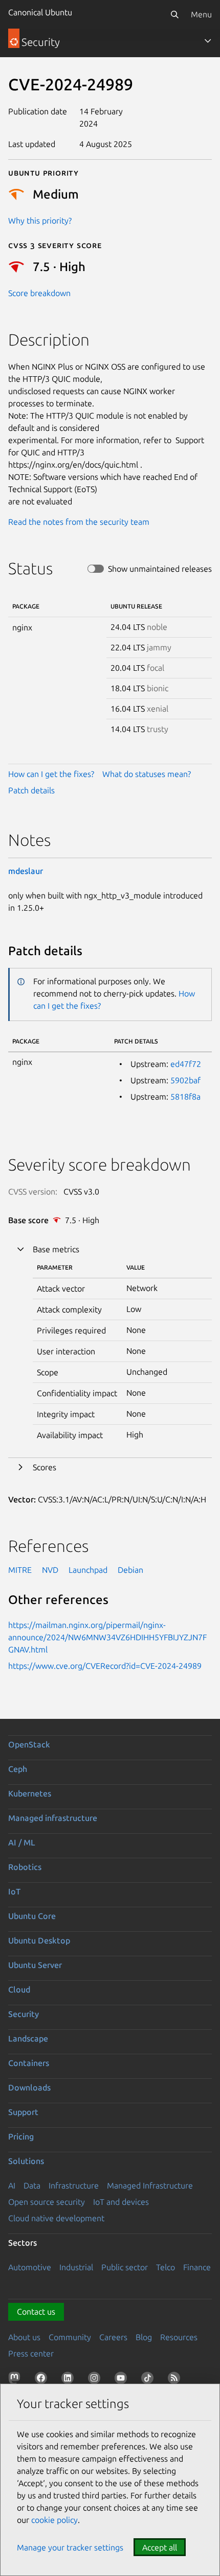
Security (24, 2014)
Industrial (76, 2267)
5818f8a (185, 1097)
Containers (29, 2063)
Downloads (29, 2087)
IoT (14, 1891)
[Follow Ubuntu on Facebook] (43, 2380)
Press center (31, 2353)
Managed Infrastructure (150, 2185)
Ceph (18, 1769)
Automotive (30, 2267)
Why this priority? (40, 221)
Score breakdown (39, 293)
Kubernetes (30, 1793)
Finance (197, 2267)
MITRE (20, 1570)
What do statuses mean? (147, 774)
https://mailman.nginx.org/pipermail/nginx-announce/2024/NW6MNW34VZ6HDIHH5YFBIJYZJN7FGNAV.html (107, 1637)
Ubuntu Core (32, 1916)
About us (24, 2337)
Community (70, 2337)
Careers (113, 2337)
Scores (45, 1467)
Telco (166, 2267)
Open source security (47, 2202)
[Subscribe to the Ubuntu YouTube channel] (123, 2380)
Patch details (31, 790)
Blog (144, 2337)
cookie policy (54, 2520)
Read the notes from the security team (79, 522)
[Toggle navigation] (208, 41)
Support (23, 2112)
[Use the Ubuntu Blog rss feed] (176, 2380)
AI (12, 2185)
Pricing (21, 2136)
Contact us (36, 2312)
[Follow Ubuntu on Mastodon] (16, 2380)
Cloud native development (56, 2218)
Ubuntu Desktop (39, 1940)
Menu (201, 14)
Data (32, 2185)
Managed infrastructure (53, 1818)
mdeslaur (26, 871)
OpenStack (29, 1744)
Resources (179, 2337)
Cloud (19, 1989)
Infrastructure (74, 2185)
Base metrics (56, 1249)
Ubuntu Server (35, 1965)
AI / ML (22, 1842)
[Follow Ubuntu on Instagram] (96, 2380)
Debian (130, 1570)
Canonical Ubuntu (40, 12)
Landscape (28, 2038)
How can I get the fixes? (51, 774)
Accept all (160, 2547)
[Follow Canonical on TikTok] (149, 2380)
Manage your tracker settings (70, 2547)
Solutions (26, 2161)
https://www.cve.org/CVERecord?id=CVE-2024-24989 (105, 1666)
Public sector (125, 2267)
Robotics (25, 1867)
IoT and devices (121, 2202)
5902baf (185, 1080)
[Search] (174, 14)
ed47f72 (186, 1064)
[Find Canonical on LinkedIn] (70, 2380)
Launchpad (88, 1570)
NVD (50, 1570)
